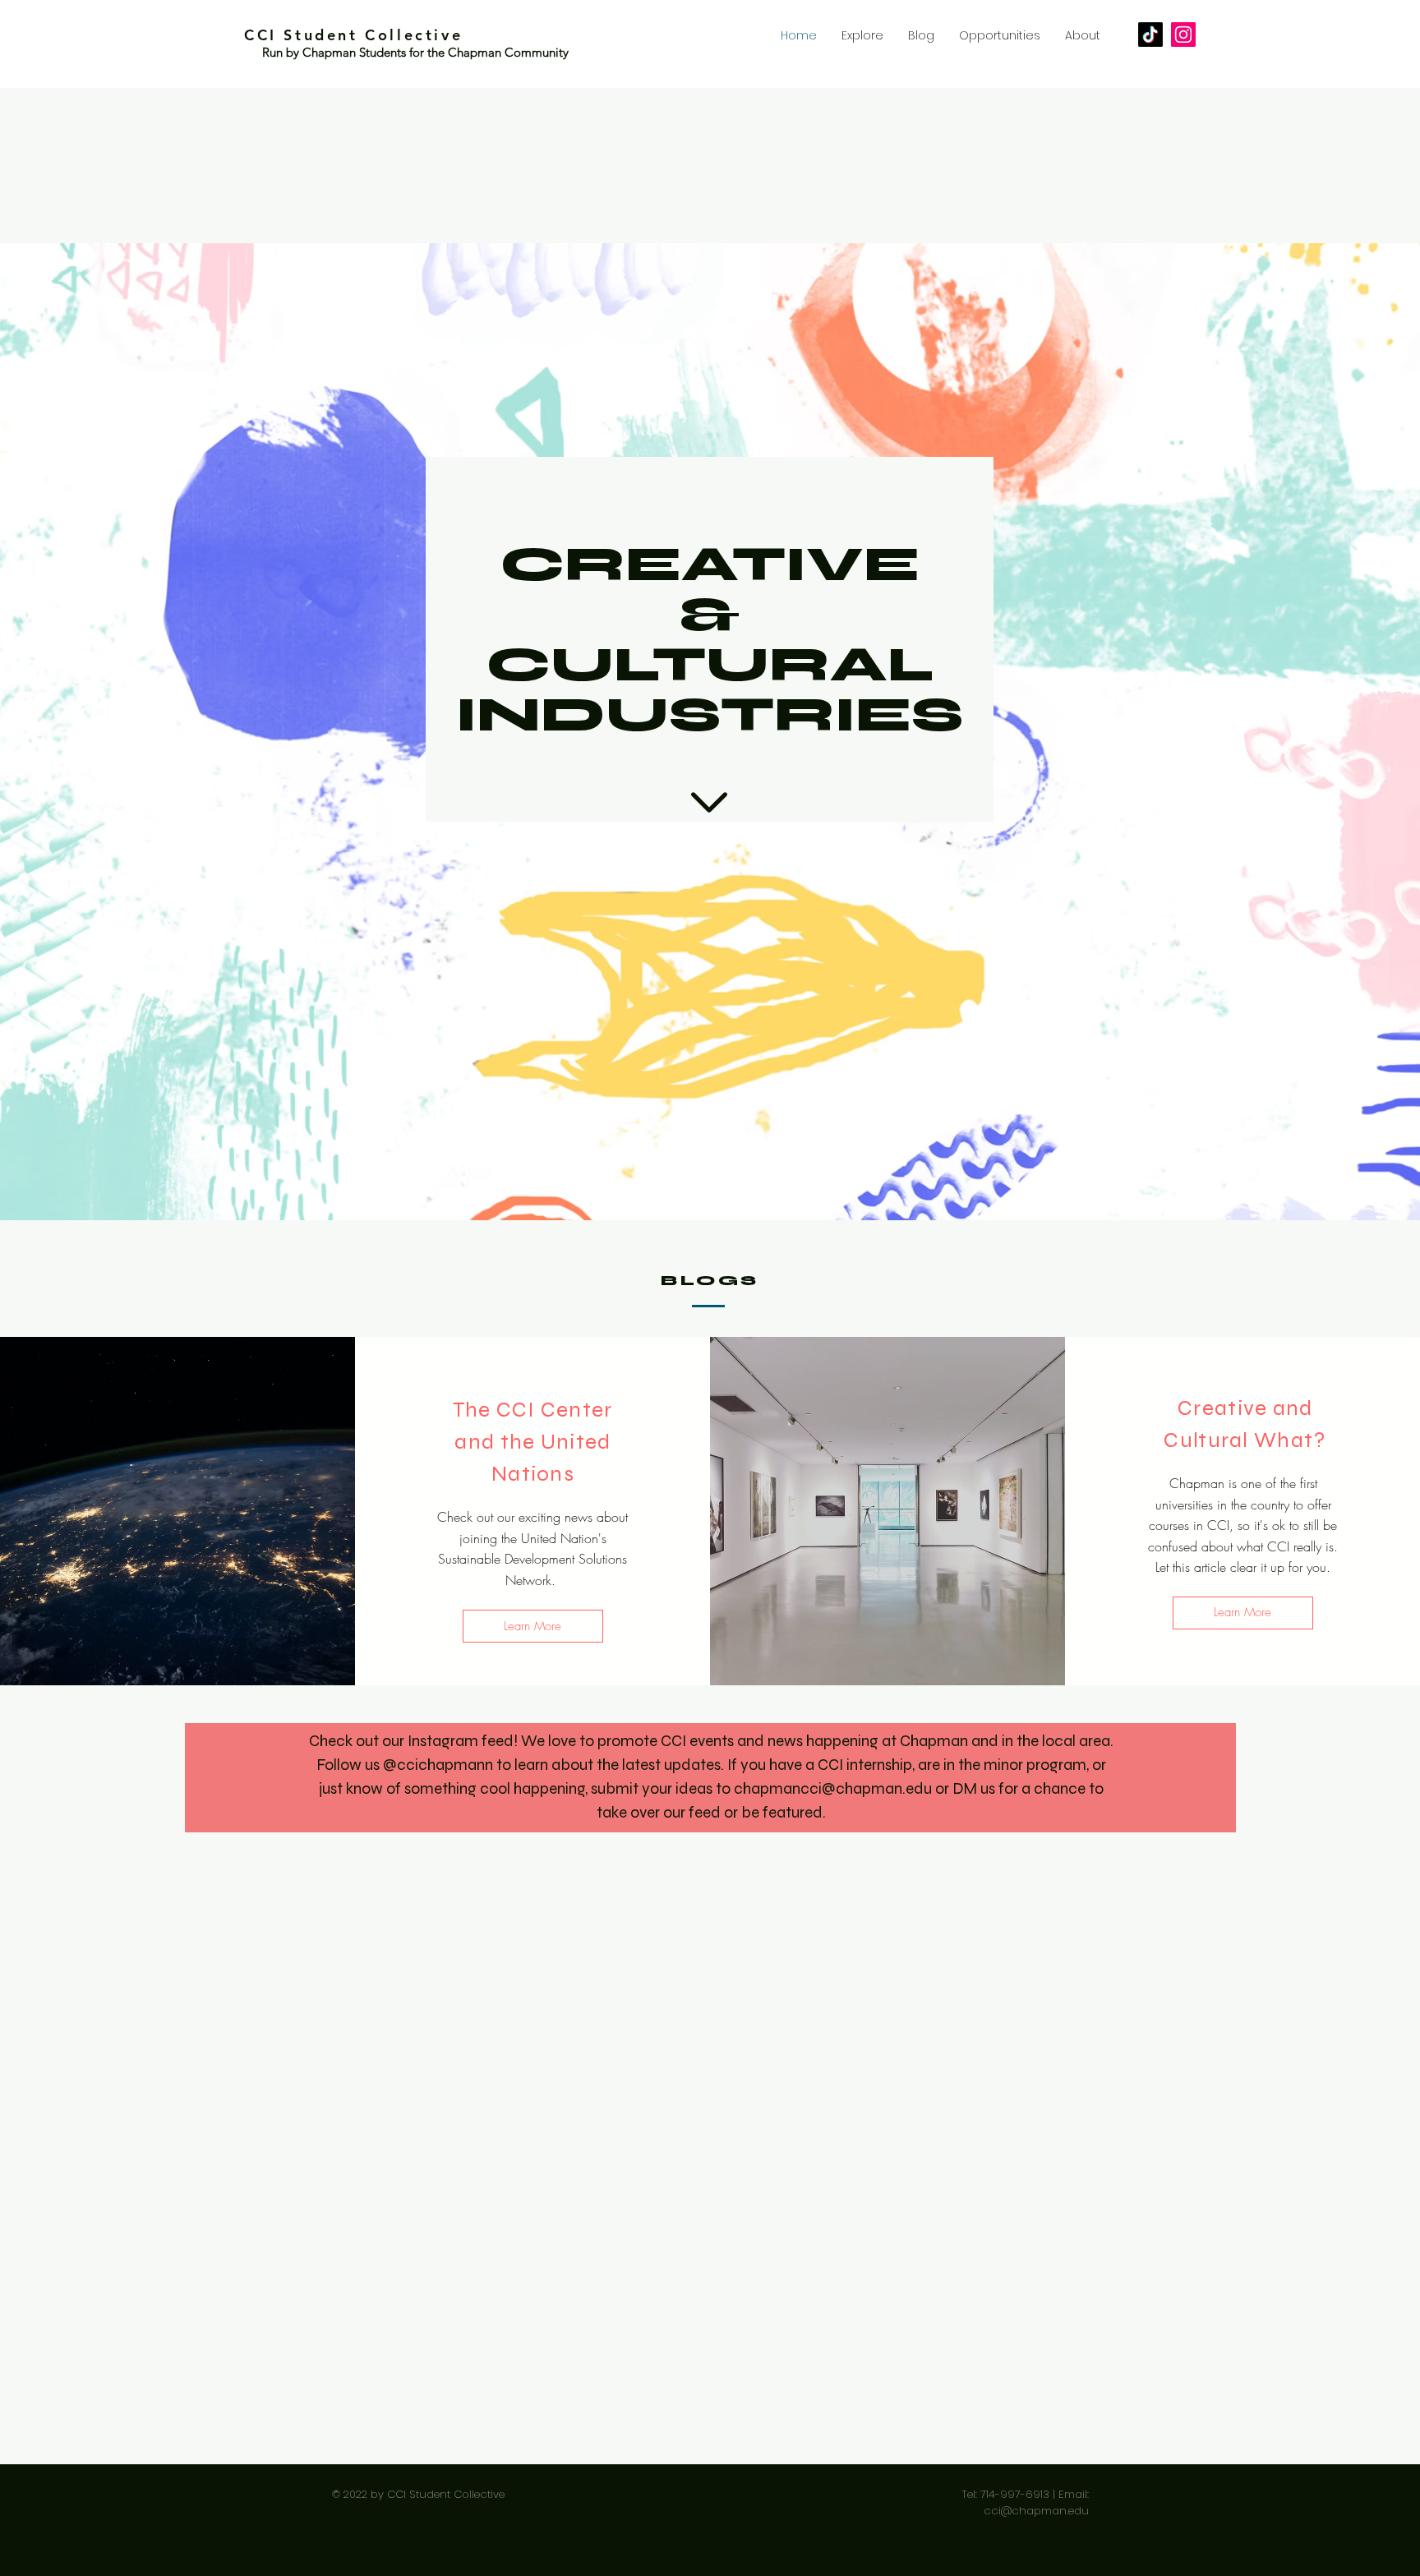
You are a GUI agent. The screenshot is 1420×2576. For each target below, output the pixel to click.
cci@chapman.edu (1036, 2511)
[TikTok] (1150, 35)
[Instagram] (1183, 35)
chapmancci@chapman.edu (833, 1788)
